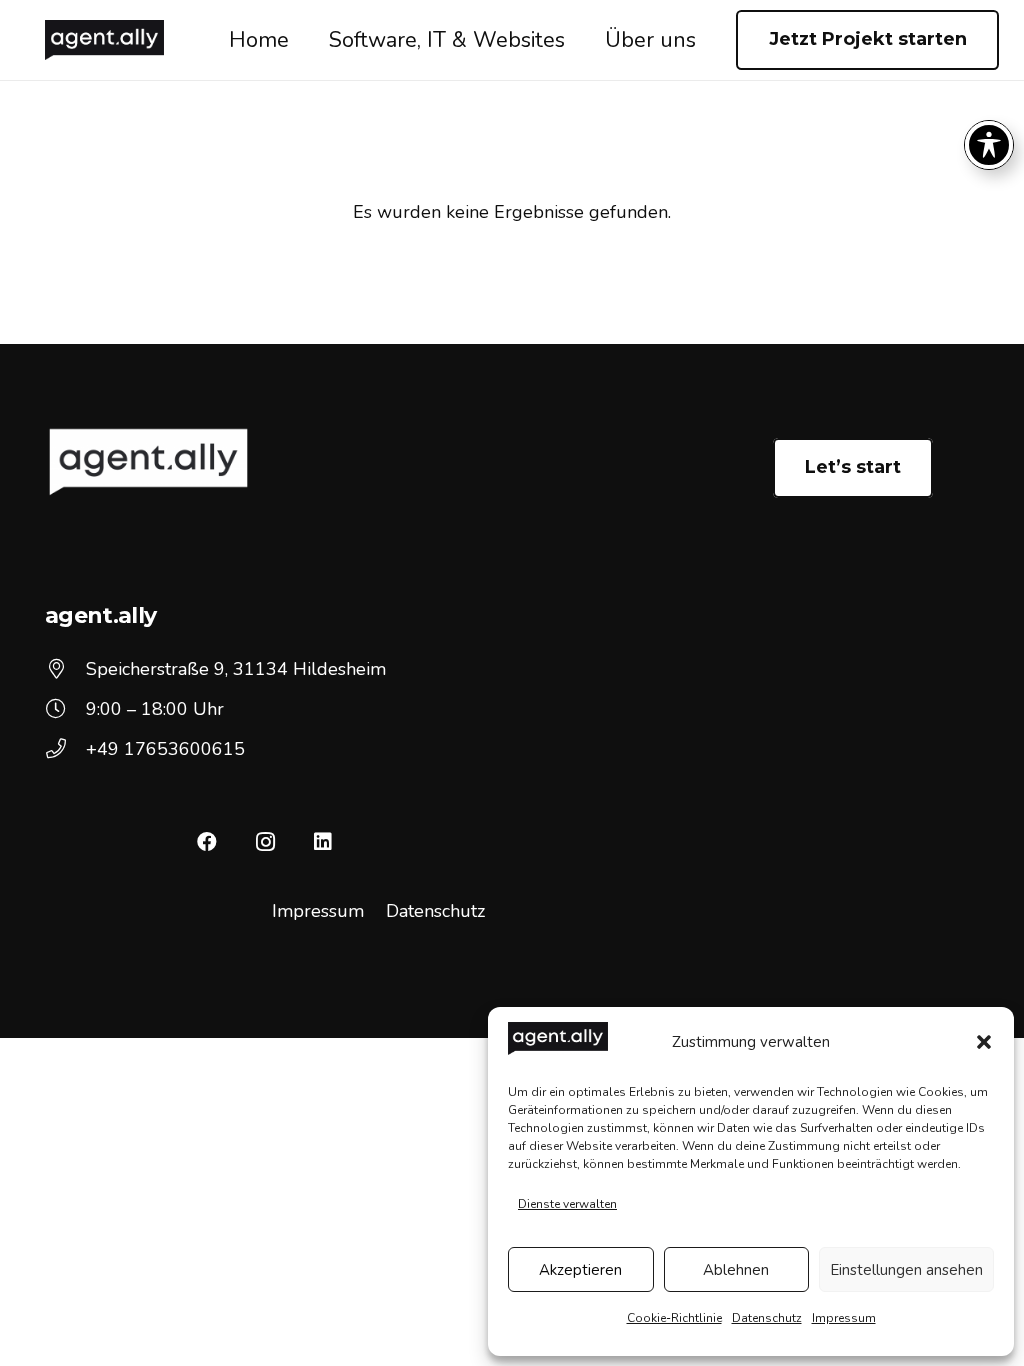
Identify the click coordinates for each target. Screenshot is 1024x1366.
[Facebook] (207, 842)
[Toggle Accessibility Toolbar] (989, 145)
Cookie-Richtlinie (674, 1318)
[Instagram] (265, 842)
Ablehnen (736, 1270)
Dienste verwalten (567, 1204)
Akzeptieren (580, 1270)
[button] (984, 1042)
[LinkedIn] (323, 842)
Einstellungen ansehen (906, 1270)
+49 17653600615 (165, 749)
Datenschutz (767, 1318)
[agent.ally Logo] (104, 40)
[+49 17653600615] (65, 749)
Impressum (844, 1318)
